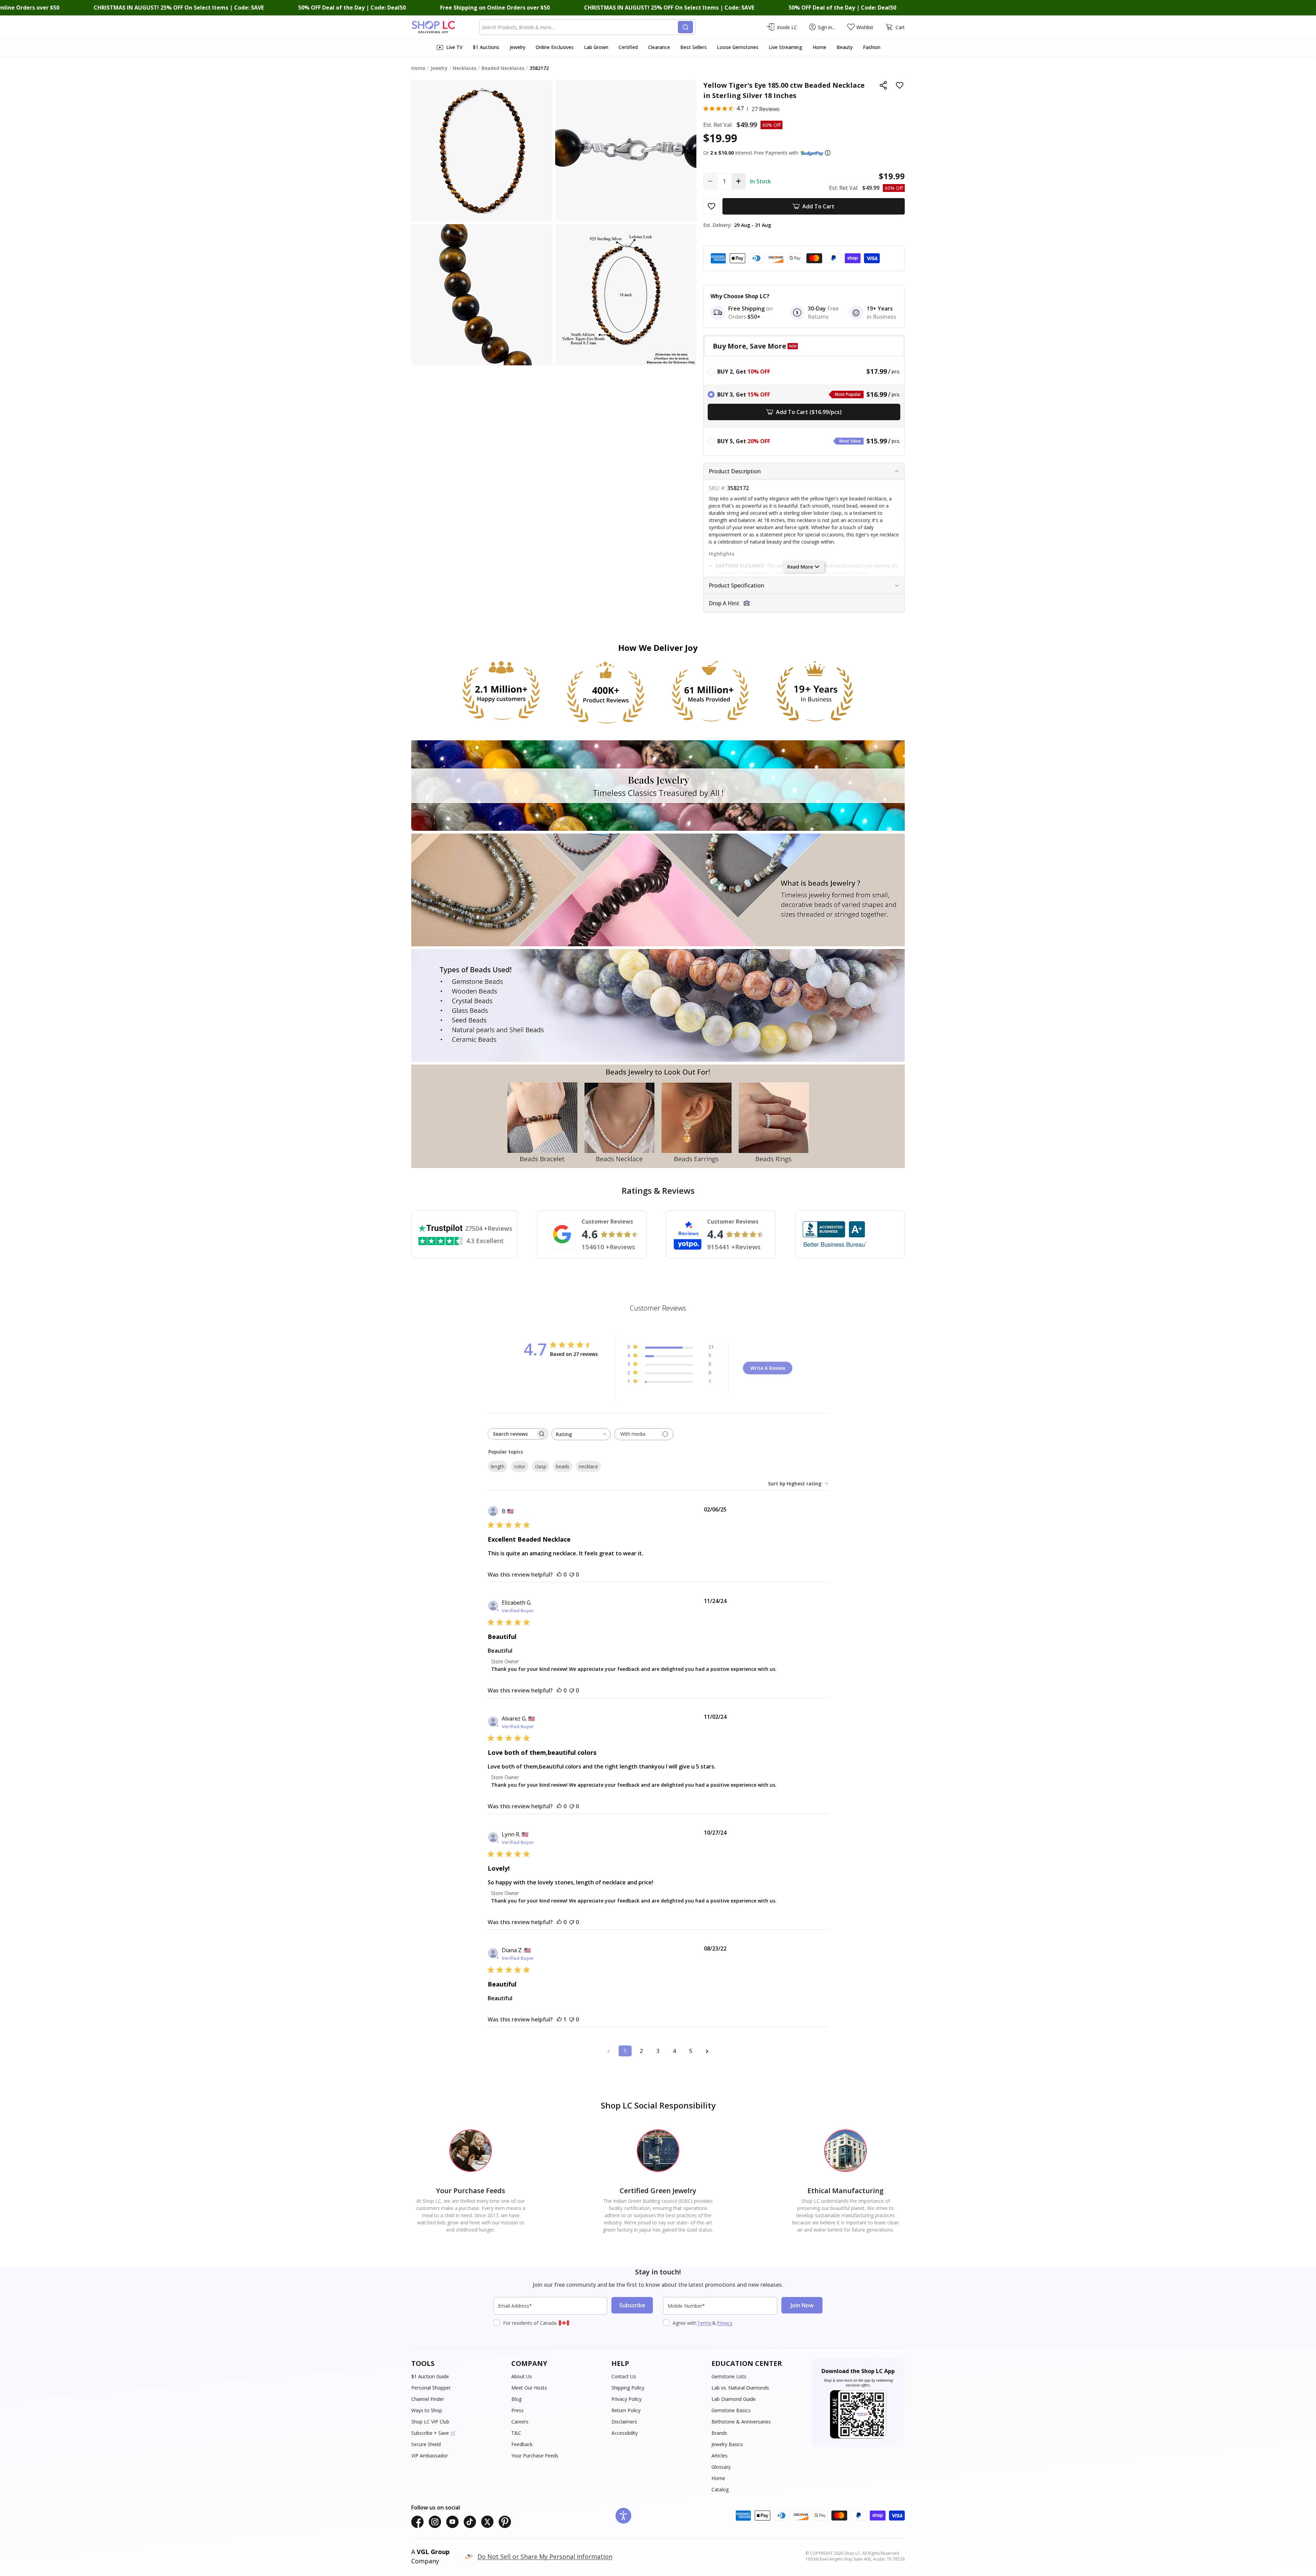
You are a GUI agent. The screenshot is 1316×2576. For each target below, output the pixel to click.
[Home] (445, 27)
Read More (800, 567)
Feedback (522, 2444)
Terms (704, 2323)
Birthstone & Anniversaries (741, 2422)
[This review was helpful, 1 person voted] (559, 2019)
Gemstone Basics (731, 2410)
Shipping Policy (628, 2388)
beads (563, 1466)
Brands (719, 2433)
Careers (520, 2422)
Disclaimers (624, 2422)
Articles (720, 2456)
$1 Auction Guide (430, 2376)
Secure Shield (426, 2444)
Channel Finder (428, 2399)
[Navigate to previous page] (609, 2051)
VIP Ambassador (430, 2456)
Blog (516, 2399)
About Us (522, 2376)
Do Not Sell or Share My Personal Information (545, 2556)
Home (718, 2478)
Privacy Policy (626, 2399)
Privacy (724, 2323)
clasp (541, 1466)
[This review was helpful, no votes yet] (559, 1575)
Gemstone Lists (729, 2376)
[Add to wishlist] (900, 85)
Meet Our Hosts (529, 2388)
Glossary (721, 2467)
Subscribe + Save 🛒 (434, 2433)
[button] (828, 153)
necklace (588, 1466)
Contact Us (624, 2376)
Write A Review (768, 1368)
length (498, 1466)
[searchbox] (512, 1434)
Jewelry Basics (727, 2444)
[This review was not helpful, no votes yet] (572, 1575)
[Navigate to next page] (707, 2051)
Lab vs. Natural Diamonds (740, 2388)
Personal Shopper (431, 2388)
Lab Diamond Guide (734, 2399)
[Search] (685, 27)
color (520, 1466)
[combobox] (580, 27)
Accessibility (625, 2433)
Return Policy (626, 2410)
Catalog (720, 2489)
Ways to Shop (427, 2410)
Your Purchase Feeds (535, 2456)
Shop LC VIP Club (430, 2422)
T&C (516, 2433)
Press (517, 2410)
